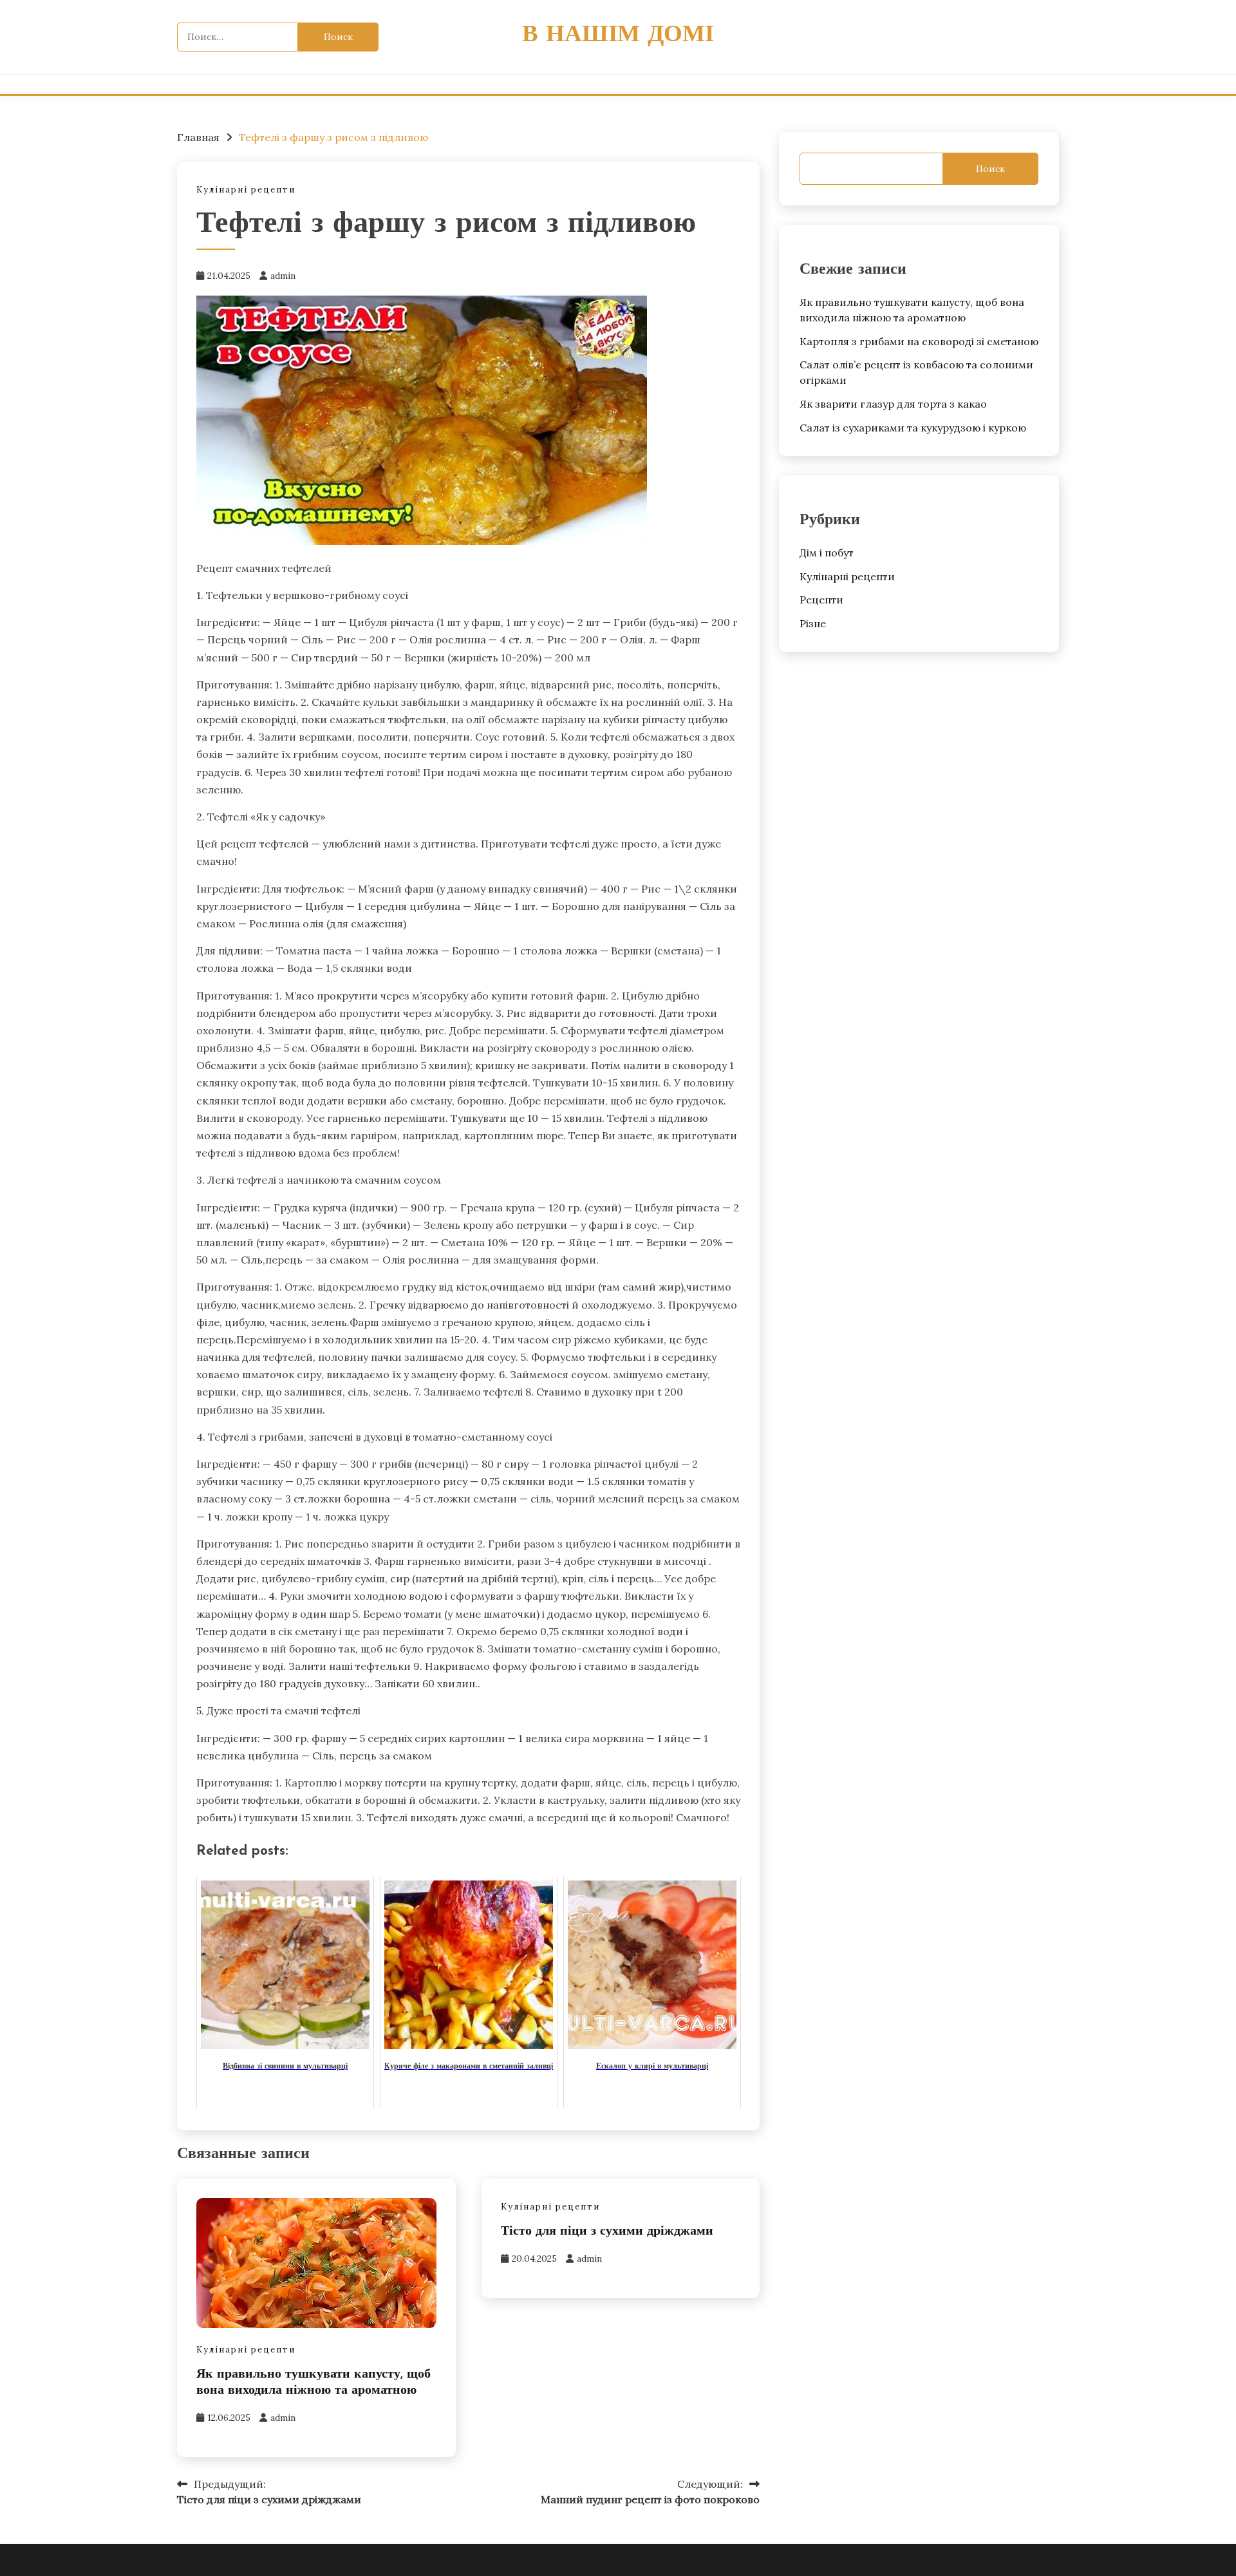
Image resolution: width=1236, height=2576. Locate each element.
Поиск (990, 169)
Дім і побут (827, 553)
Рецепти (821, 600)
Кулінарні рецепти (246, 190)
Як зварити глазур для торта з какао (893, 404)
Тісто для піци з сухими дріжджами (607, 2231)
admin (283, 276)
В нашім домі (618, 35)
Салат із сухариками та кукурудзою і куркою (913, 428)
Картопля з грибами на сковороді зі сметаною (919, 341)
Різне (813, 623)
